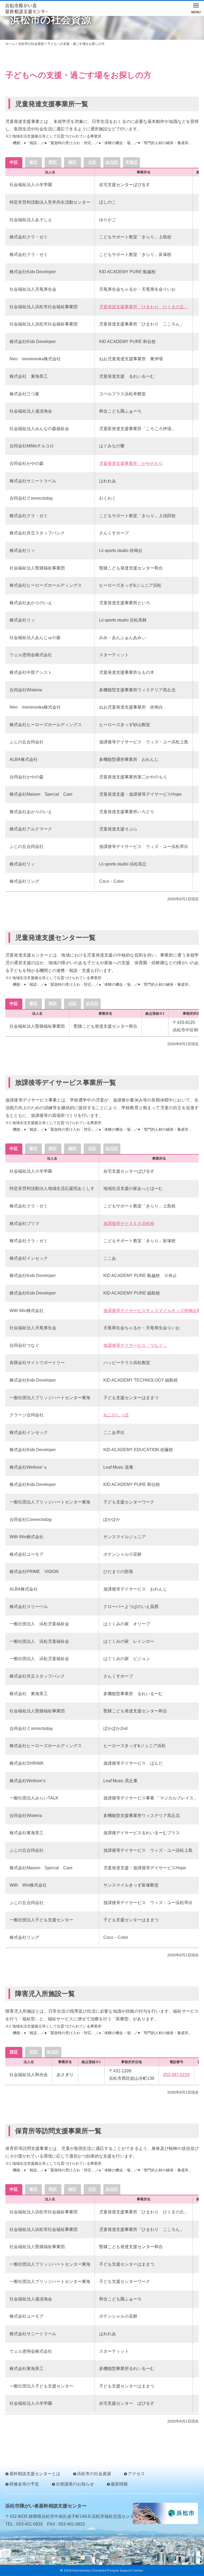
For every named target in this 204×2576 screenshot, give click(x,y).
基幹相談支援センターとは (35, 2474)
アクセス (136, 2474)
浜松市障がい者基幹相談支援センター (46, 2506)
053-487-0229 (176, 2075)
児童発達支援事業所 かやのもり (131, 463)
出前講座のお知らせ (75, 2484)
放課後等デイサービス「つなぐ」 (135, 1345)
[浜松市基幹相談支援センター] (27, 9)
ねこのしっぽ (116, 1415)
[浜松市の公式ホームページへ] (165, 2513)
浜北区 (112, 162)
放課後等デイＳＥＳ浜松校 (129, 1223)
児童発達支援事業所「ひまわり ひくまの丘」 (144, 307)
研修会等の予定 (24, 2484)
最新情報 (119, 2484)
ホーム (10, 44)
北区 (92, 162)
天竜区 (131, 162)
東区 (33, 162)
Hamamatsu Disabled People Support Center (108, 2570)
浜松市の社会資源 (31, 44)
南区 (73, 162)
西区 (53, 162)
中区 (14, 162)
